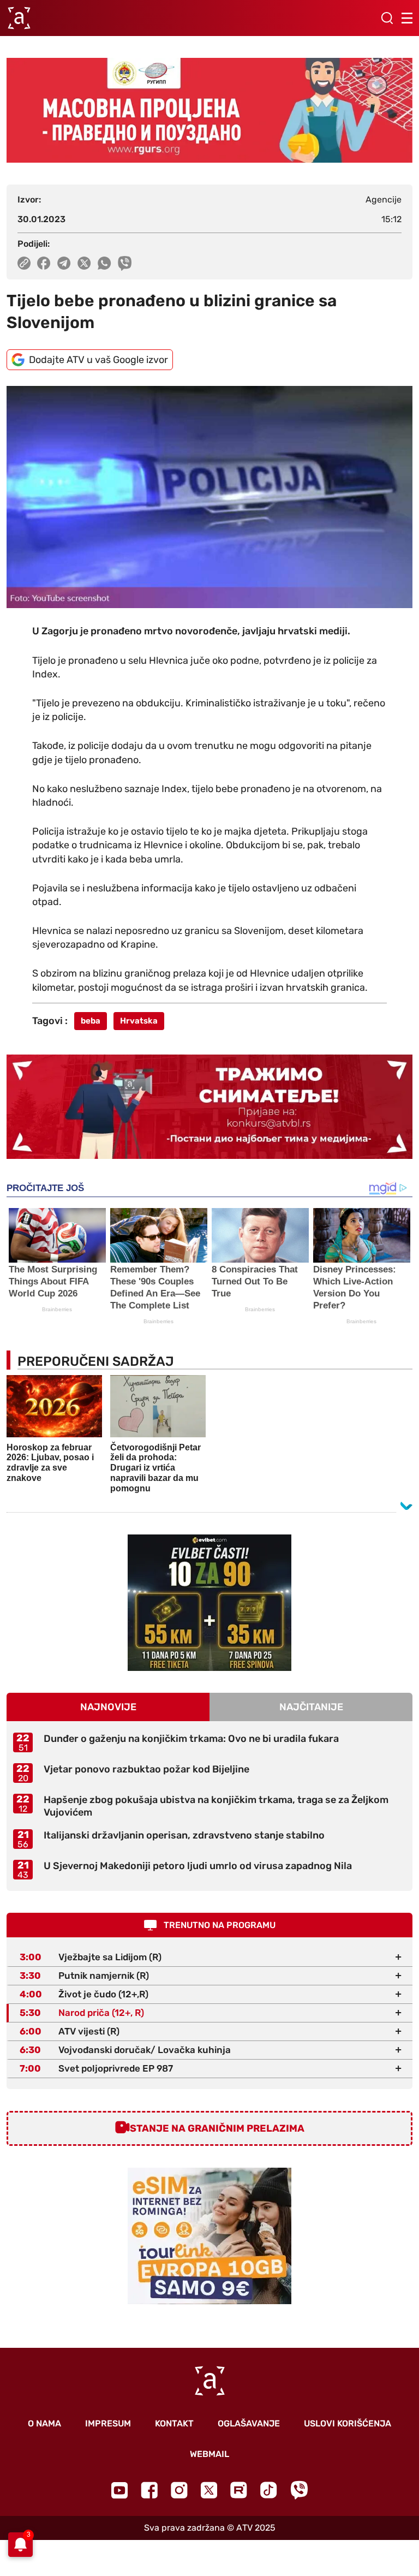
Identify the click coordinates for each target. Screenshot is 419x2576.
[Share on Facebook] (44, 263)
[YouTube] (119, 2490)
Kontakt (174, 2423)
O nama (44, 2423)
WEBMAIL (209, 2454)
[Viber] (299, 2490)
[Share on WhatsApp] (104, 263)
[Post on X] (84, 263)
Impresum (108, 2423)
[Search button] (387, 18)
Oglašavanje (249, 2423)
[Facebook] (149, 2490)
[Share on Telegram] (64, 263)
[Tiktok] (269, 2490)
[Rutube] (239, 2490)
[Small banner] (209, 1603)
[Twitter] (209, 2490)
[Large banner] (209, 110)
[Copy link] (24, 263)
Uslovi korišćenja (348, 2423)
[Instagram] (179, 2490)
